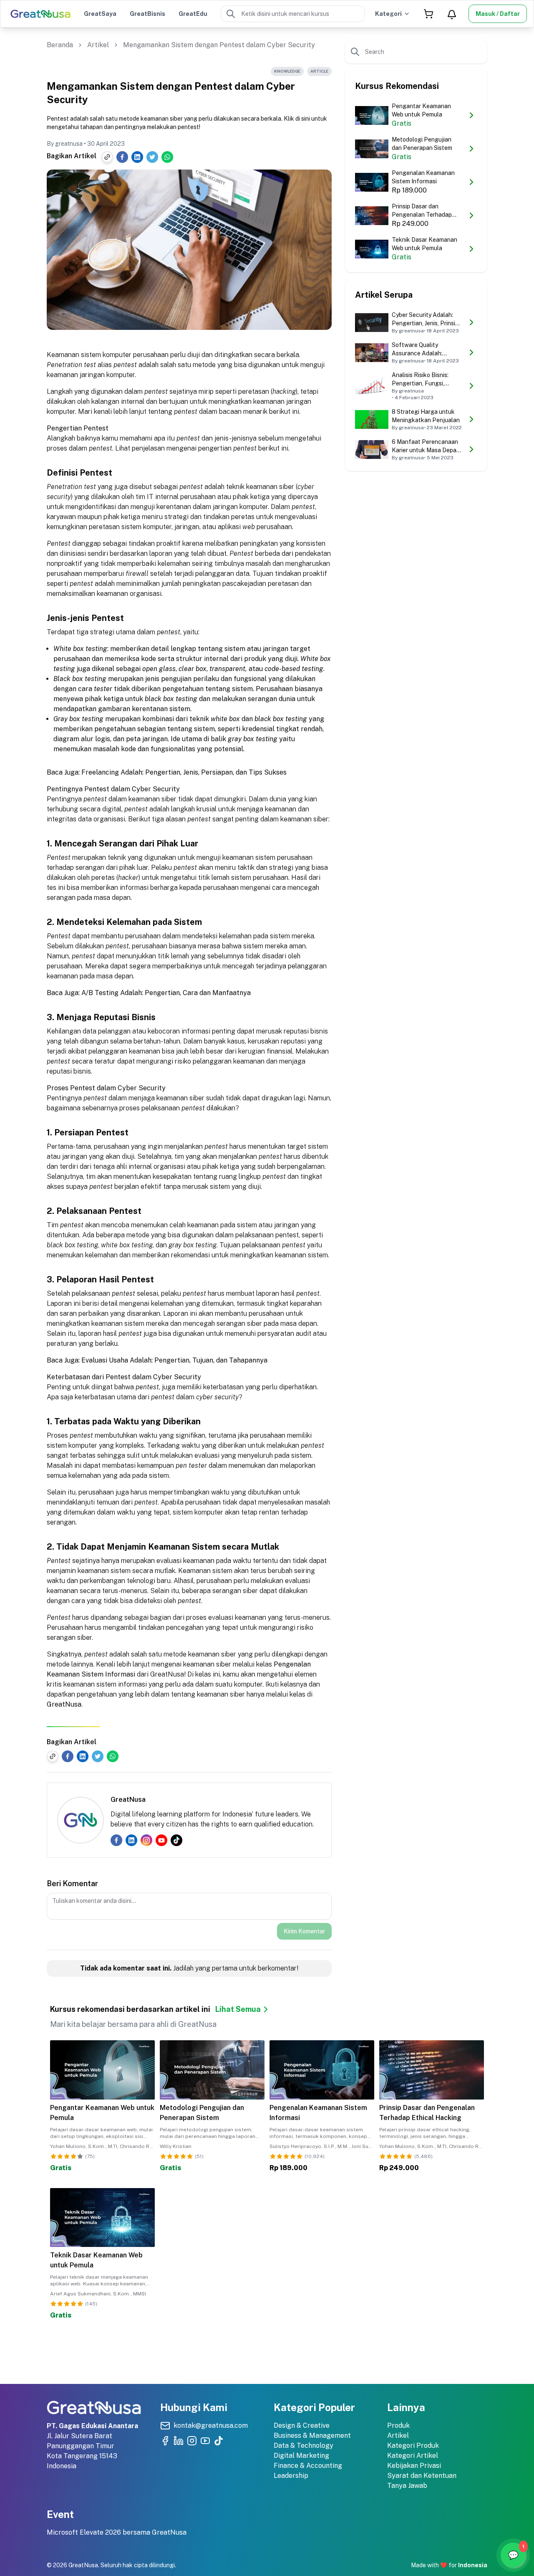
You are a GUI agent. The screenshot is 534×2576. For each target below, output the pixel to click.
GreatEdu (193, 14)
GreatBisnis (147, 14)
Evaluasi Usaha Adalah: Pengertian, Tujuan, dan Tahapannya (174, 1360)
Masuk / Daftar (498, 14)
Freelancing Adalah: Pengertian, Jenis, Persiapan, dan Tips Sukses (184, 772)
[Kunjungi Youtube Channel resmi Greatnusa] (205, 2441)
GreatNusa (64, 1704)
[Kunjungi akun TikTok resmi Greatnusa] (219, 2441)
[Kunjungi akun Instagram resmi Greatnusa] (192, 2441)
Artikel (98, 45)
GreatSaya (100, 14)
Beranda (60, 45)
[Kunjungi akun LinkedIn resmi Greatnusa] (179, 2441)
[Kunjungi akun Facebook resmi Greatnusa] (165, 2441)
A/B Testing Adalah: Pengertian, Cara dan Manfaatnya (166, 993)
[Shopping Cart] (428, 14)
